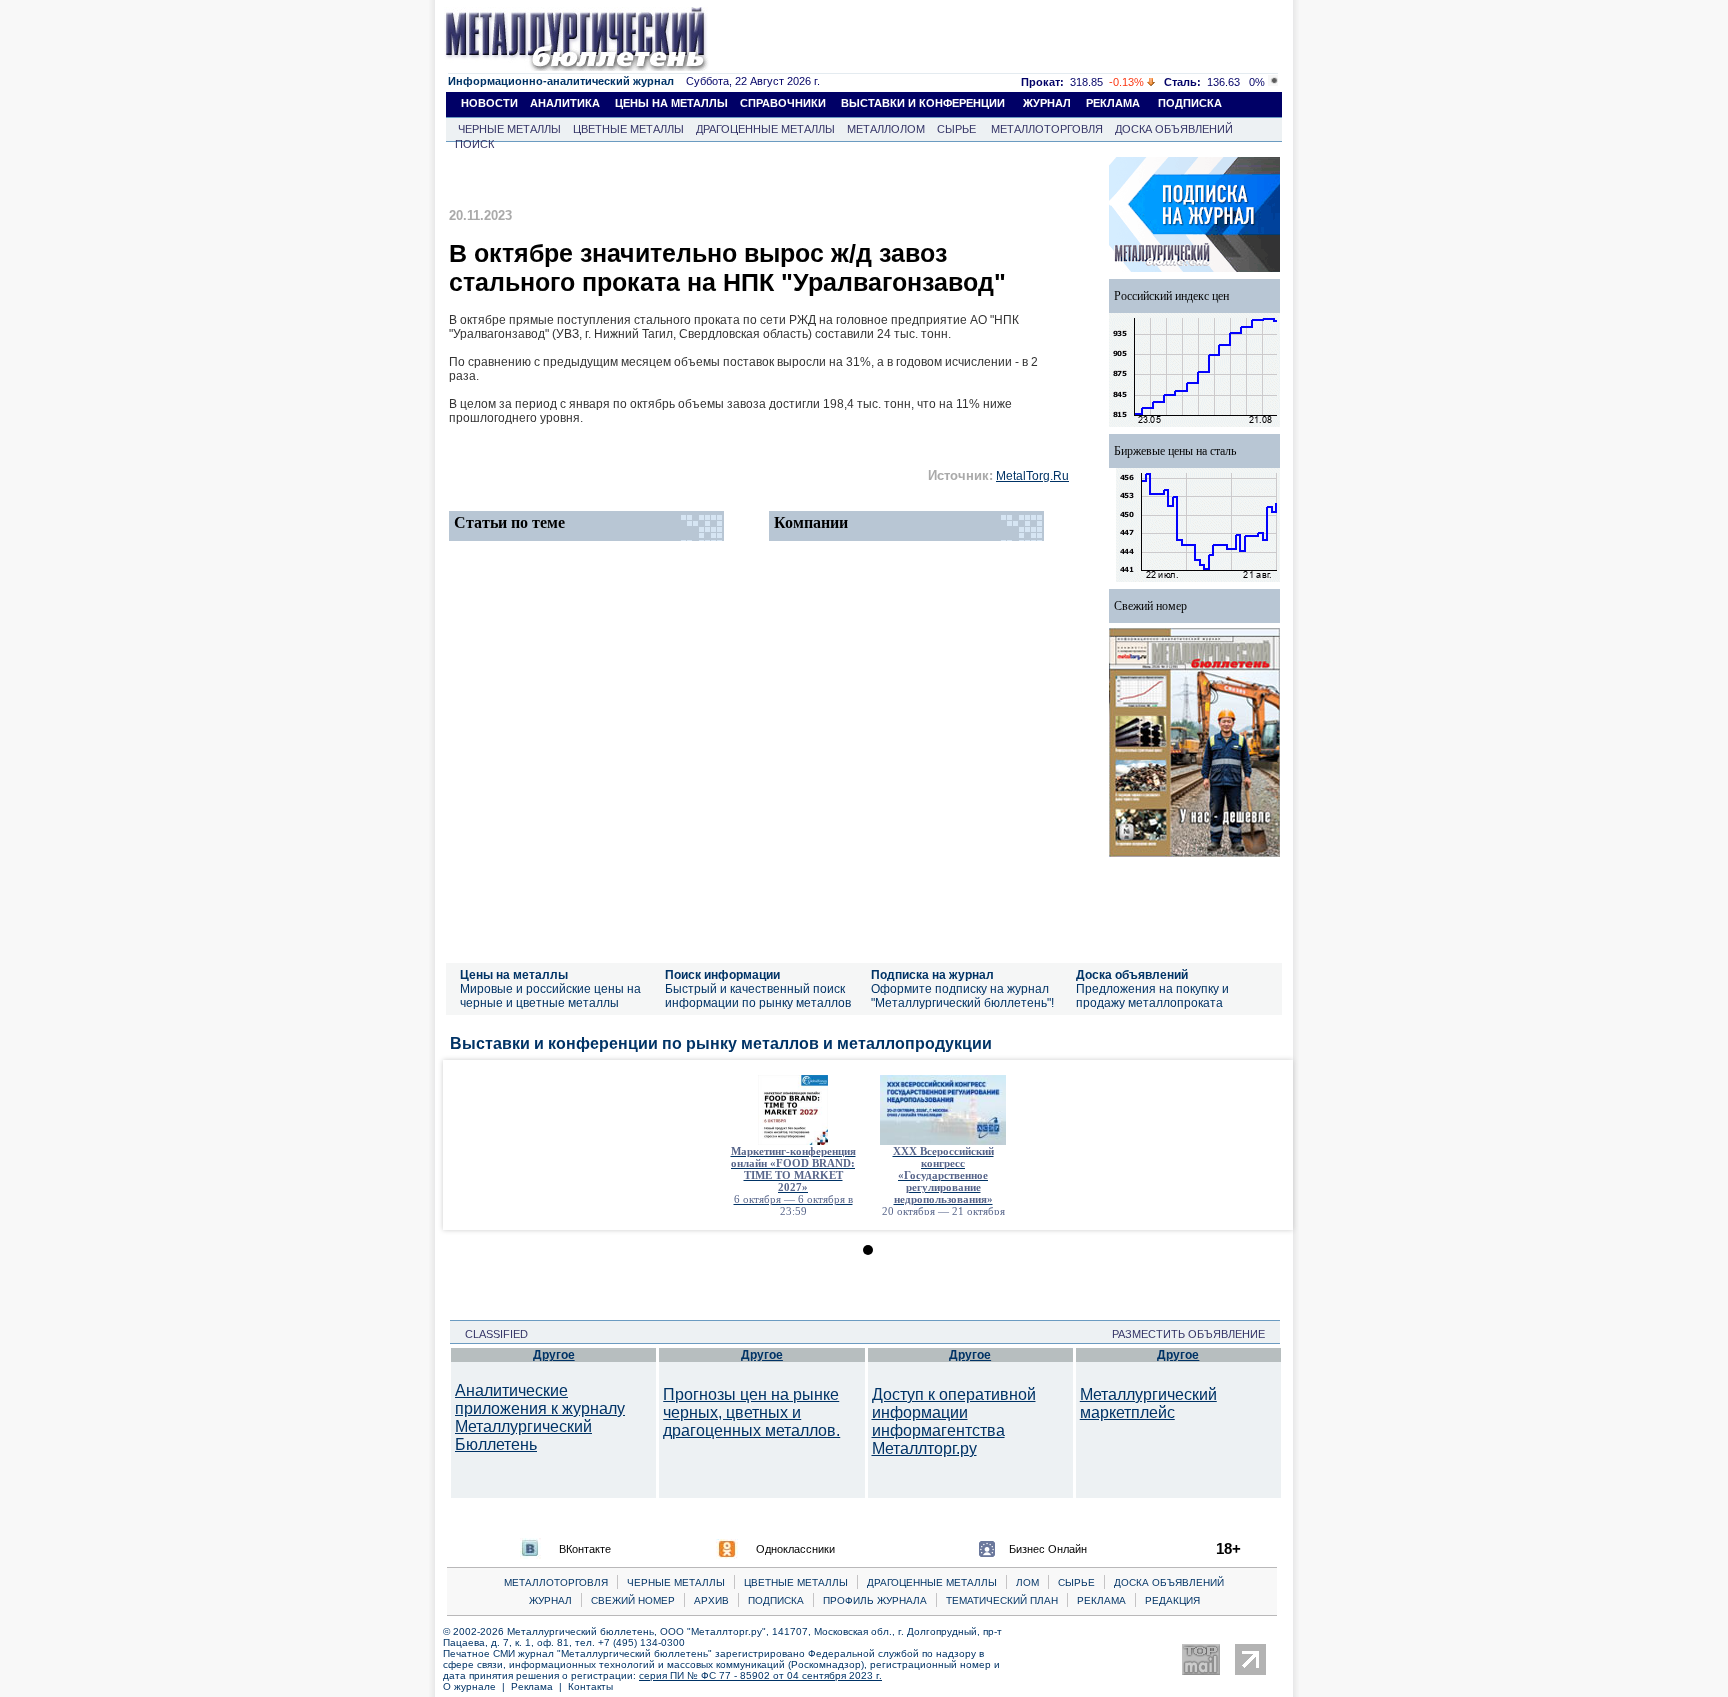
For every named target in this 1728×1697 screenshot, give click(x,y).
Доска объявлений (1132, 975)
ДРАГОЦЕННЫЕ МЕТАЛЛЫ (765, 129)
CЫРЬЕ (1076, 1582)
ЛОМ (1027, 1582)
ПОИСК (474, 144)
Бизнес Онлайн (1048, 1549)
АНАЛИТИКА (565, 103)
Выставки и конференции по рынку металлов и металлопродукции (721, 1043)
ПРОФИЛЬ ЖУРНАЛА (875, 1600)
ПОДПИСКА (1190, 103)
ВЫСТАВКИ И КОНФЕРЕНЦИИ (923, 103)
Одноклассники (795, 1549)
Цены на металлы (514, 975)
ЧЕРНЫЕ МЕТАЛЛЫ (509, 129)
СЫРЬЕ (956, 129)
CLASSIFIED (490, 1334)
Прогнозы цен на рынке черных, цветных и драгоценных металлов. (751, 1412)
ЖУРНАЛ (1047, 103)
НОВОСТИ (489, 103)
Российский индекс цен (1171, 296)
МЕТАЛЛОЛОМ (886, 129)
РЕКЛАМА (1113, 103)
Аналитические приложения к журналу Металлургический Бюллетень (540, 1417)
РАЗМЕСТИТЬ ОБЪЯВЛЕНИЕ (1194, 1334)
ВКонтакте (585, 1549)
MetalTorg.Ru (1032, 476)
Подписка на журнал (932, 975)
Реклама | (539, 1686)
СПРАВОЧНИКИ (783, 103)
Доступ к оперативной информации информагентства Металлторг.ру (954, 1421)
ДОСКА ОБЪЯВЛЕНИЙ (1174, 129)
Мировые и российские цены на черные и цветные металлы (550, 996)
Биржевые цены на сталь (1175, 451)
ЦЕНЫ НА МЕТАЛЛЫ (671, 103)
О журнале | (477, 1686)
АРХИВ (711, 1600)
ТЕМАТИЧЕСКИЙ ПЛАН (1002, 1600)
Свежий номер (1150, 606)
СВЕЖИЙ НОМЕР (633, 1600)
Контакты (590, 1686)
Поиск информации (722, 975)
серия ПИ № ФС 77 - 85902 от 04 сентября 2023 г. (760, 1675)
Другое (554, 1355)
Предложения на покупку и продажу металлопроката (1152, 996)
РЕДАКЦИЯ (1172, 1600)
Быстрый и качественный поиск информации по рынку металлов (758, 996)
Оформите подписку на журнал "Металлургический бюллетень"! (962, 996)
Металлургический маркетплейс (1148, 1403)
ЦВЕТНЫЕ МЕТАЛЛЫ (628, 129)
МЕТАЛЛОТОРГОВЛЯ (1047, 129)
